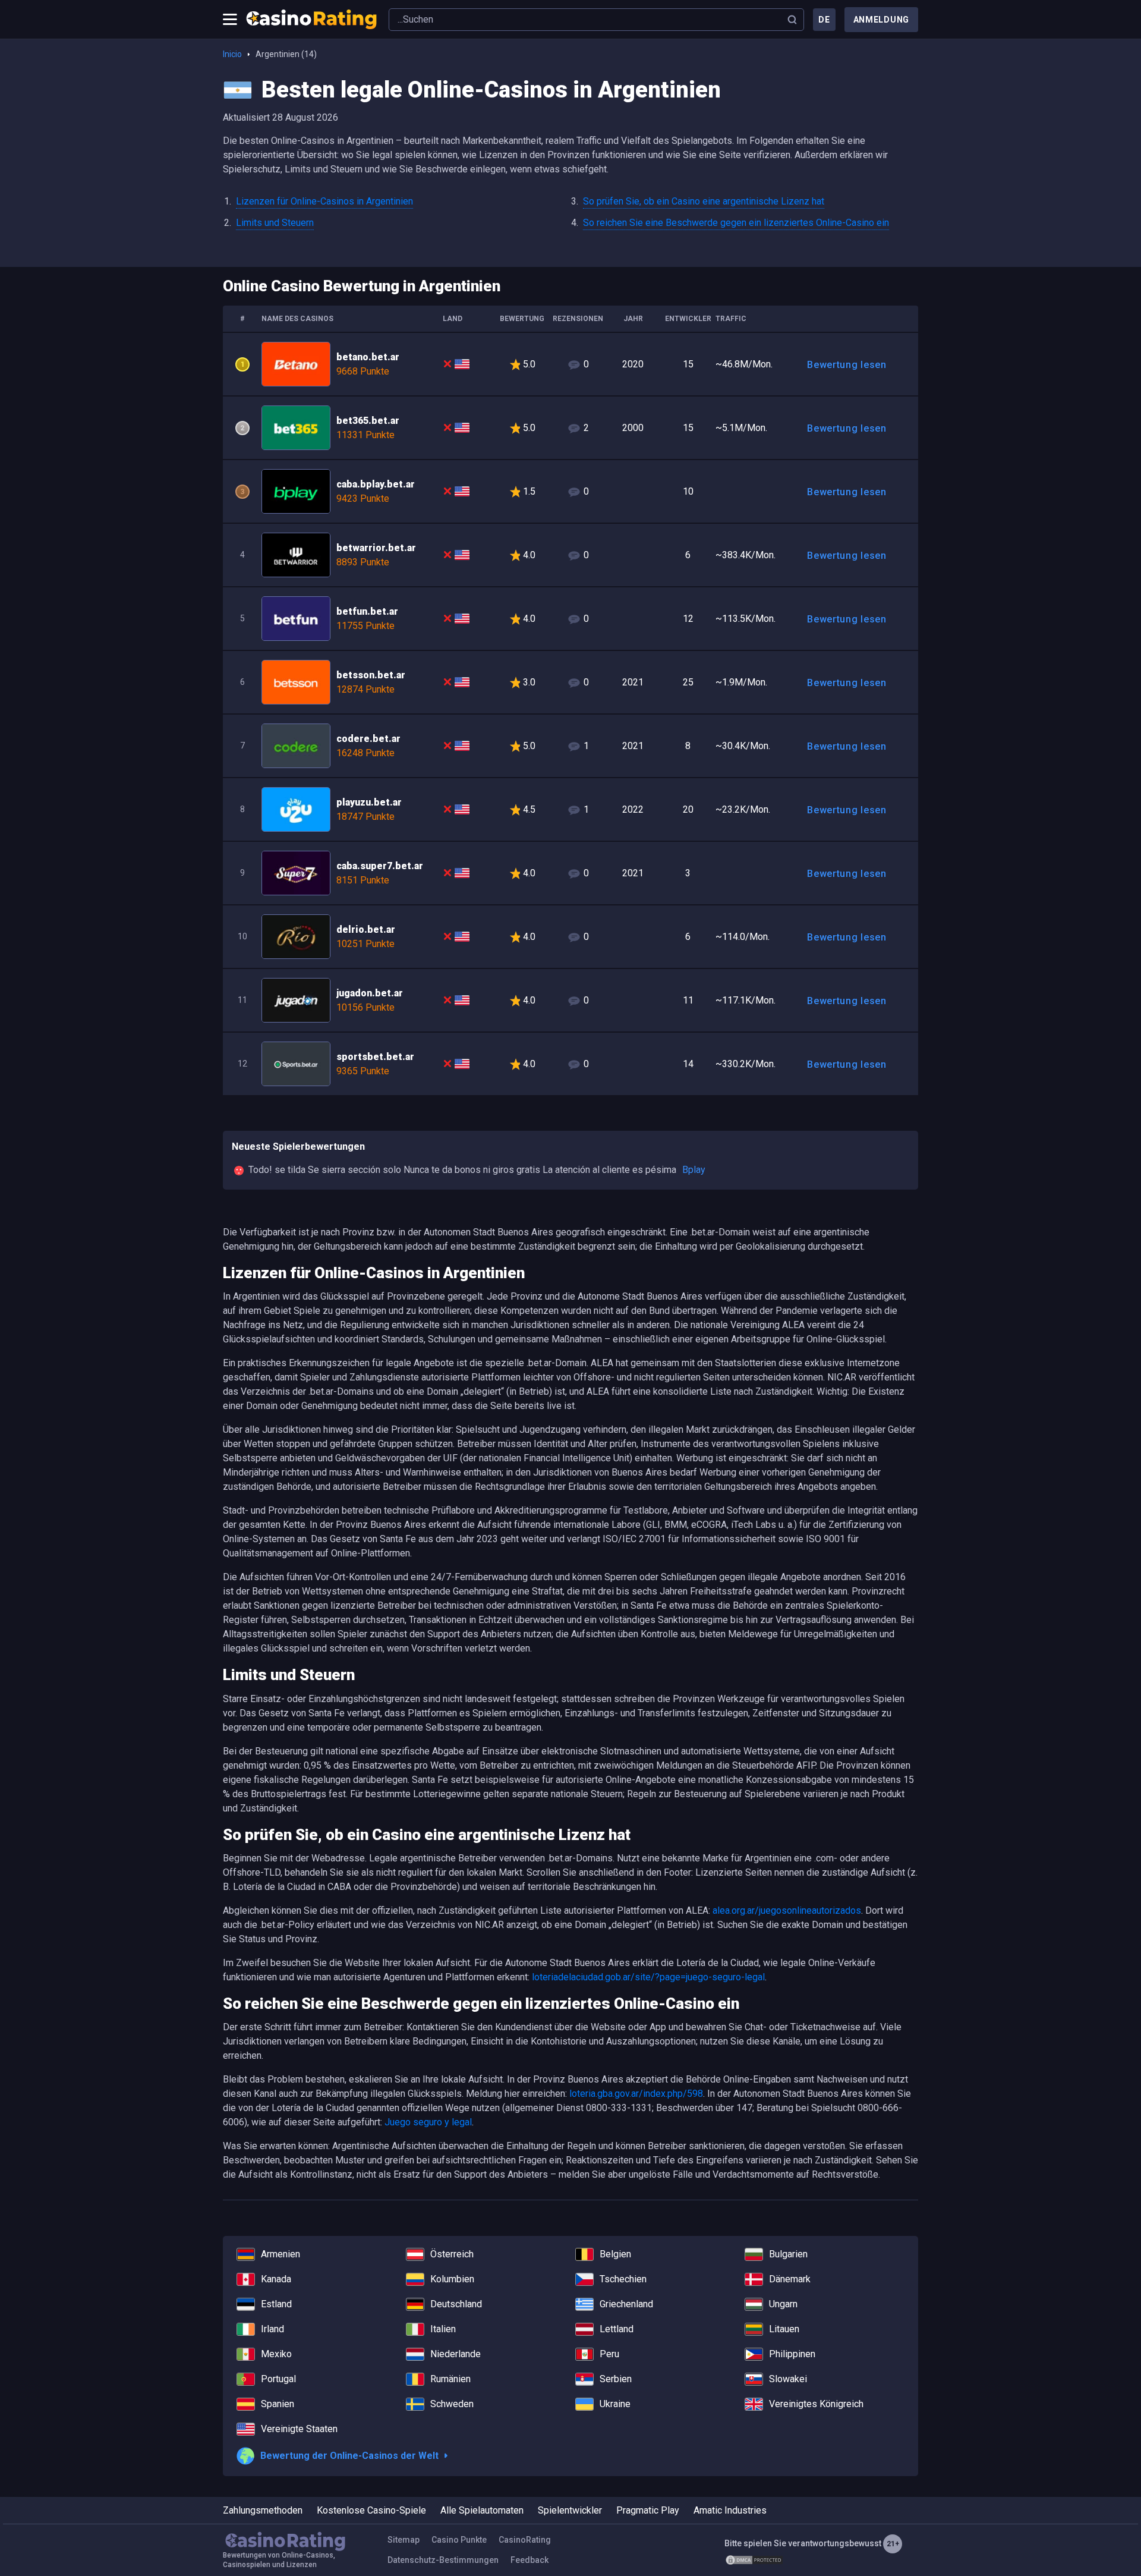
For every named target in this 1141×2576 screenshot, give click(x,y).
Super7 (570, 873)
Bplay (570, 491)
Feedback (529, 2560)
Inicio (232, 54)
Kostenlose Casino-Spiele (371, 2510)
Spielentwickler (570, 2510)
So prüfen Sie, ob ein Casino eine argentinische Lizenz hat (704, 201)
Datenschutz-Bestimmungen (443, 2560)
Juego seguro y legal (428, 2122)
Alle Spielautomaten (482, 2510)
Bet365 (570, 428)
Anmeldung (881, 20)
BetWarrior (570, 555)
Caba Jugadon (570, 1000)
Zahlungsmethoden (263, 2510)
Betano (570, 364)
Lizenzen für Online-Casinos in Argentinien (324, 201)
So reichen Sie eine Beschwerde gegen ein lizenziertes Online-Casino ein (736, 223)
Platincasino (570, 1064)
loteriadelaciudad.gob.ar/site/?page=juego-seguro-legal (648, 1977)
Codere (570, 746)
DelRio (570, 937)
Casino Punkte (459, 2540)
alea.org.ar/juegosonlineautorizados (787, 1910)
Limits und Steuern (275, 223)
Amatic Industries (730, 2510)
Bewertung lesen (847, 365)
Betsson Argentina (570, 682)
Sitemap (404, 2540)
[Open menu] (230, 20)
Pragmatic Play (648, 2510)
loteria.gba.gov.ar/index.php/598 (636, 2094)
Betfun (570, 619)
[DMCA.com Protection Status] (754, 2560)
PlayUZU (570, 809)
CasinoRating (525, 2540)
